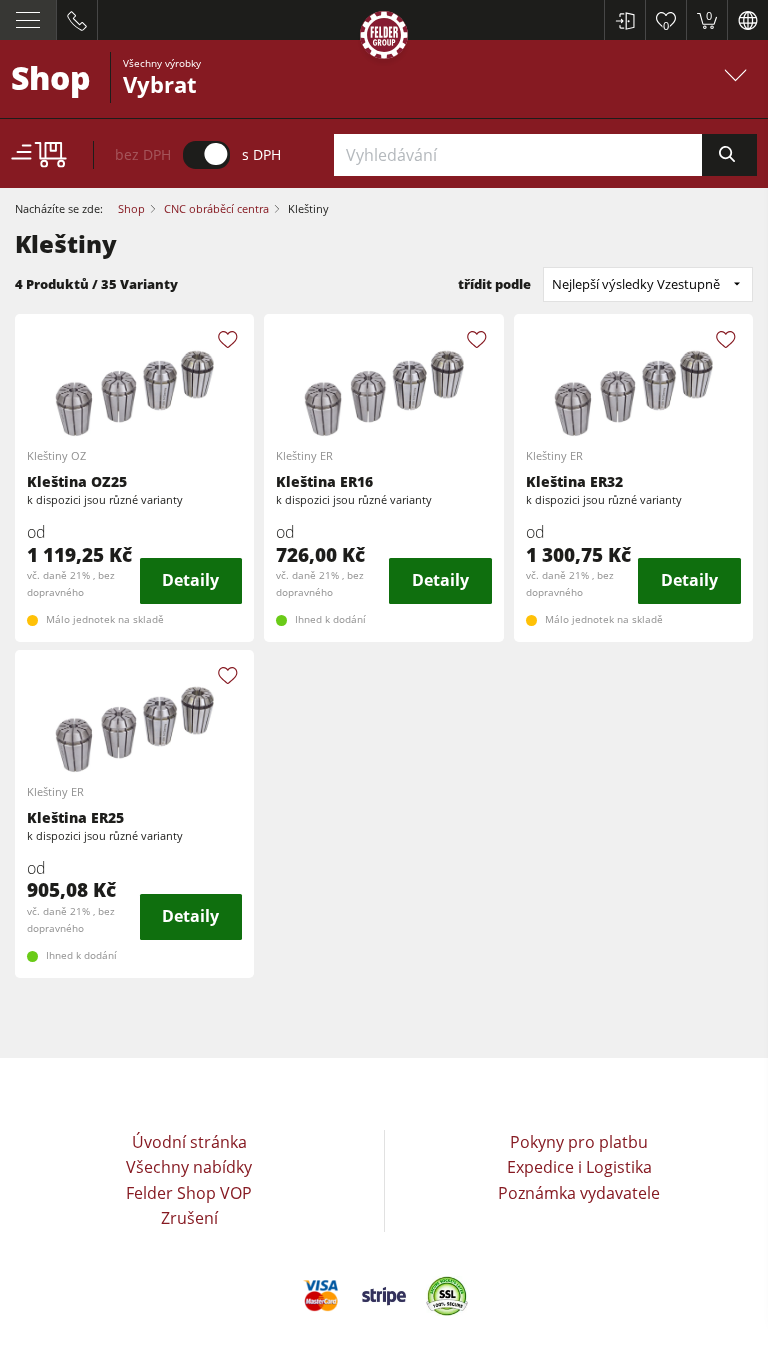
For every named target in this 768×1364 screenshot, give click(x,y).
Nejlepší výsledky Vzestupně (636, 284)
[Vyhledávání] (729, 155)
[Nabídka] (28, 20)
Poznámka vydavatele (579, 1193)
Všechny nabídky (189, 1167)
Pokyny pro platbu (579, 1142)
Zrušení (189, 1218)
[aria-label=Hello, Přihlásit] (624, 20)
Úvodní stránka (189, 1142)
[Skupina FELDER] (384, 38)
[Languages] (747, 20)
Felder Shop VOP (189, 1193)
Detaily (190, 580)
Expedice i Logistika (579, 1167)
